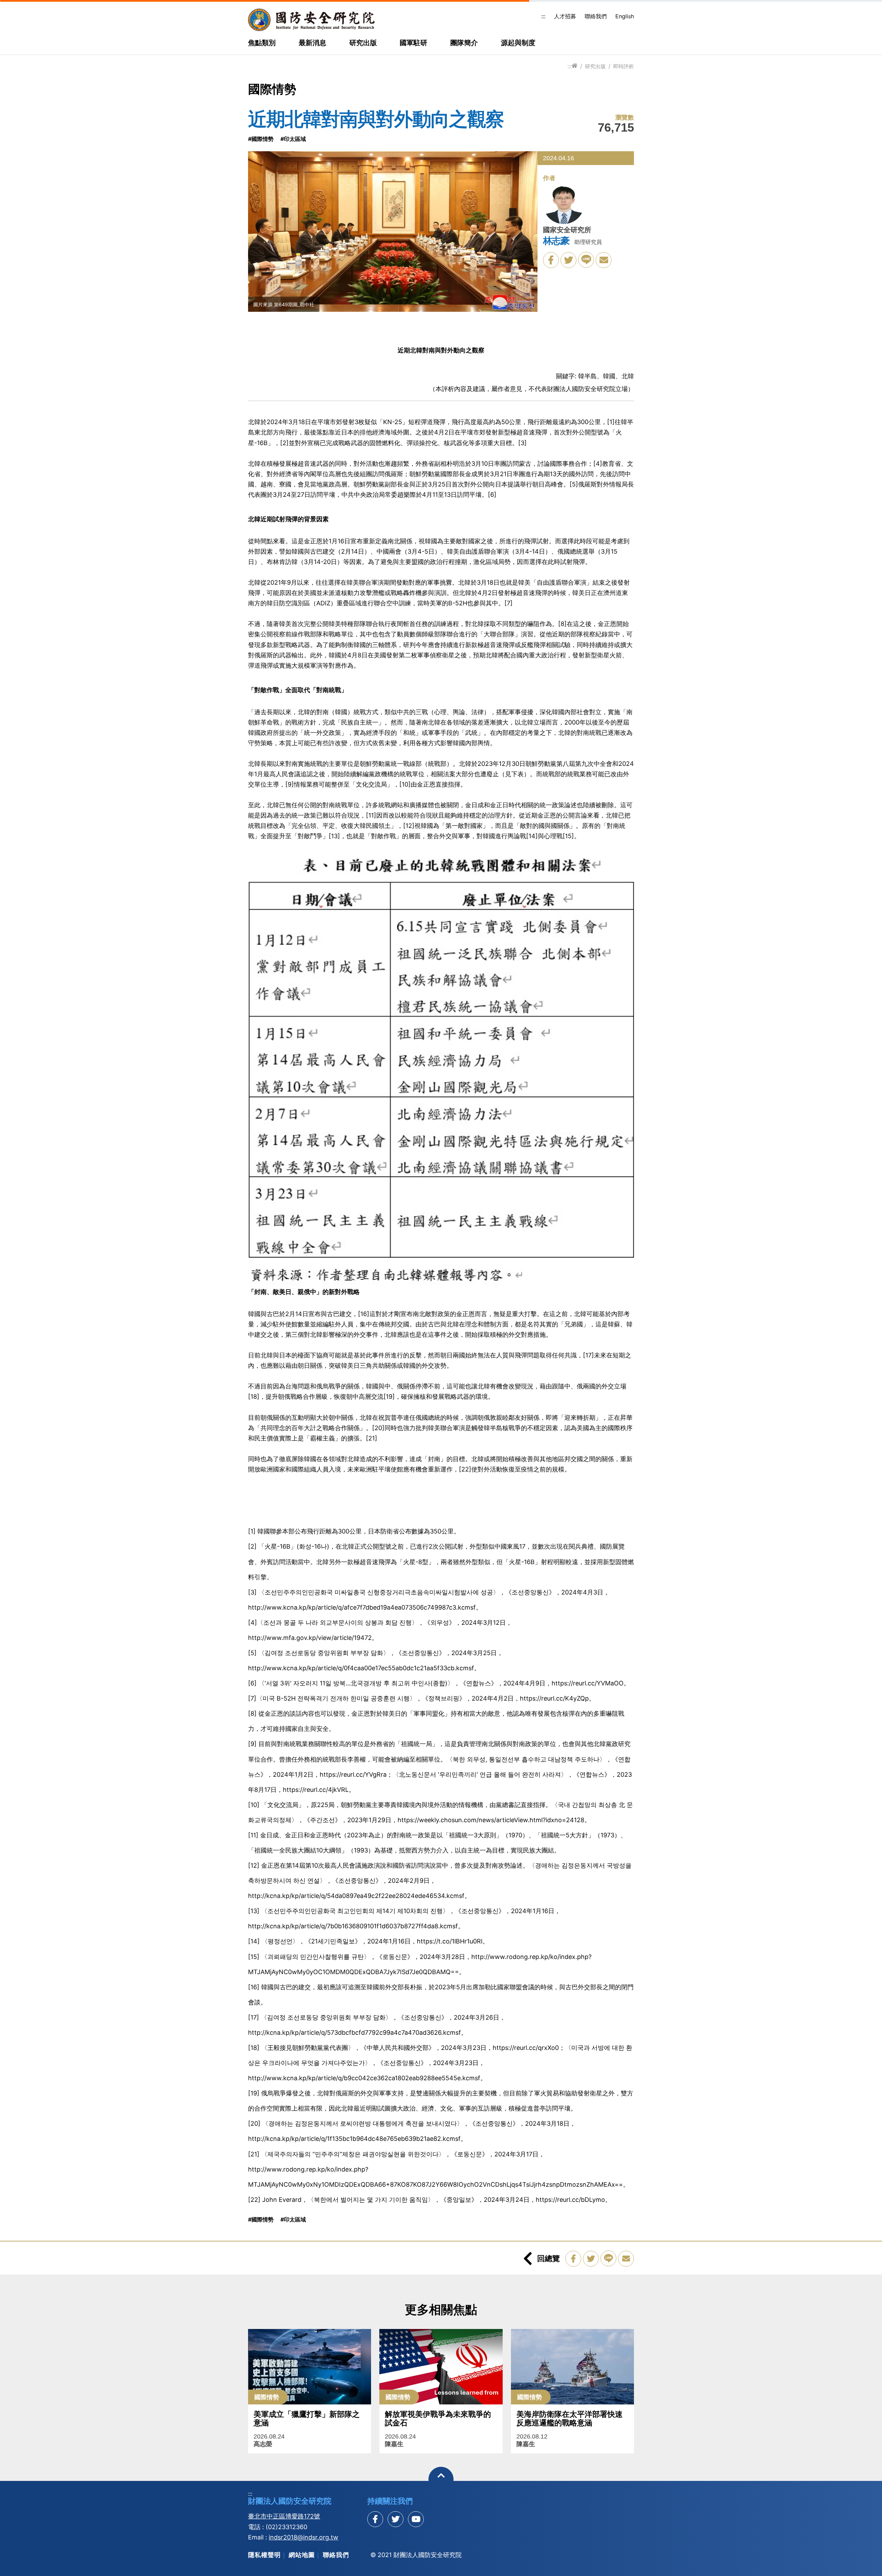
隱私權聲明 (264, 2555)
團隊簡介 (464, 43)
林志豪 (556, 241)
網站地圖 (302, 2555)
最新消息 (312, 43)
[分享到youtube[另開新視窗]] (416, 2519)
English (625, 16)
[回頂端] (441, 2479)
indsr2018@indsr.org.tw (304, 2537)
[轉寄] (604, 260)
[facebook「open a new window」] (551, 260)
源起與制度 (518, 43)
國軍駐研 (413, 43)
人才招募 (565, 16)
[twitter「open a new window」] (568, 260)
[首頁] (575, 66)
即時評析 (624, 66)
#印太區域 (293, 139)
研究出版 (363, 43)
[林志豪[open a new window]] (564, 205)
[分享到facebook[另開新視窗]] (375, 2519)
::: (543, 16)
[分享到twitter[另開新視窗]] (396, 2519)
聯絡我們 (596, 16)
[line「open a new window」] (586, 260)
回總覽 (548, 2258)
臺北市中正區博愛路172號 (284, 2516)
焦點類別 (262, 43)
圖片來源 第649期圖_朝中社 (284, 304)
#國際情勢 (261, 139)
